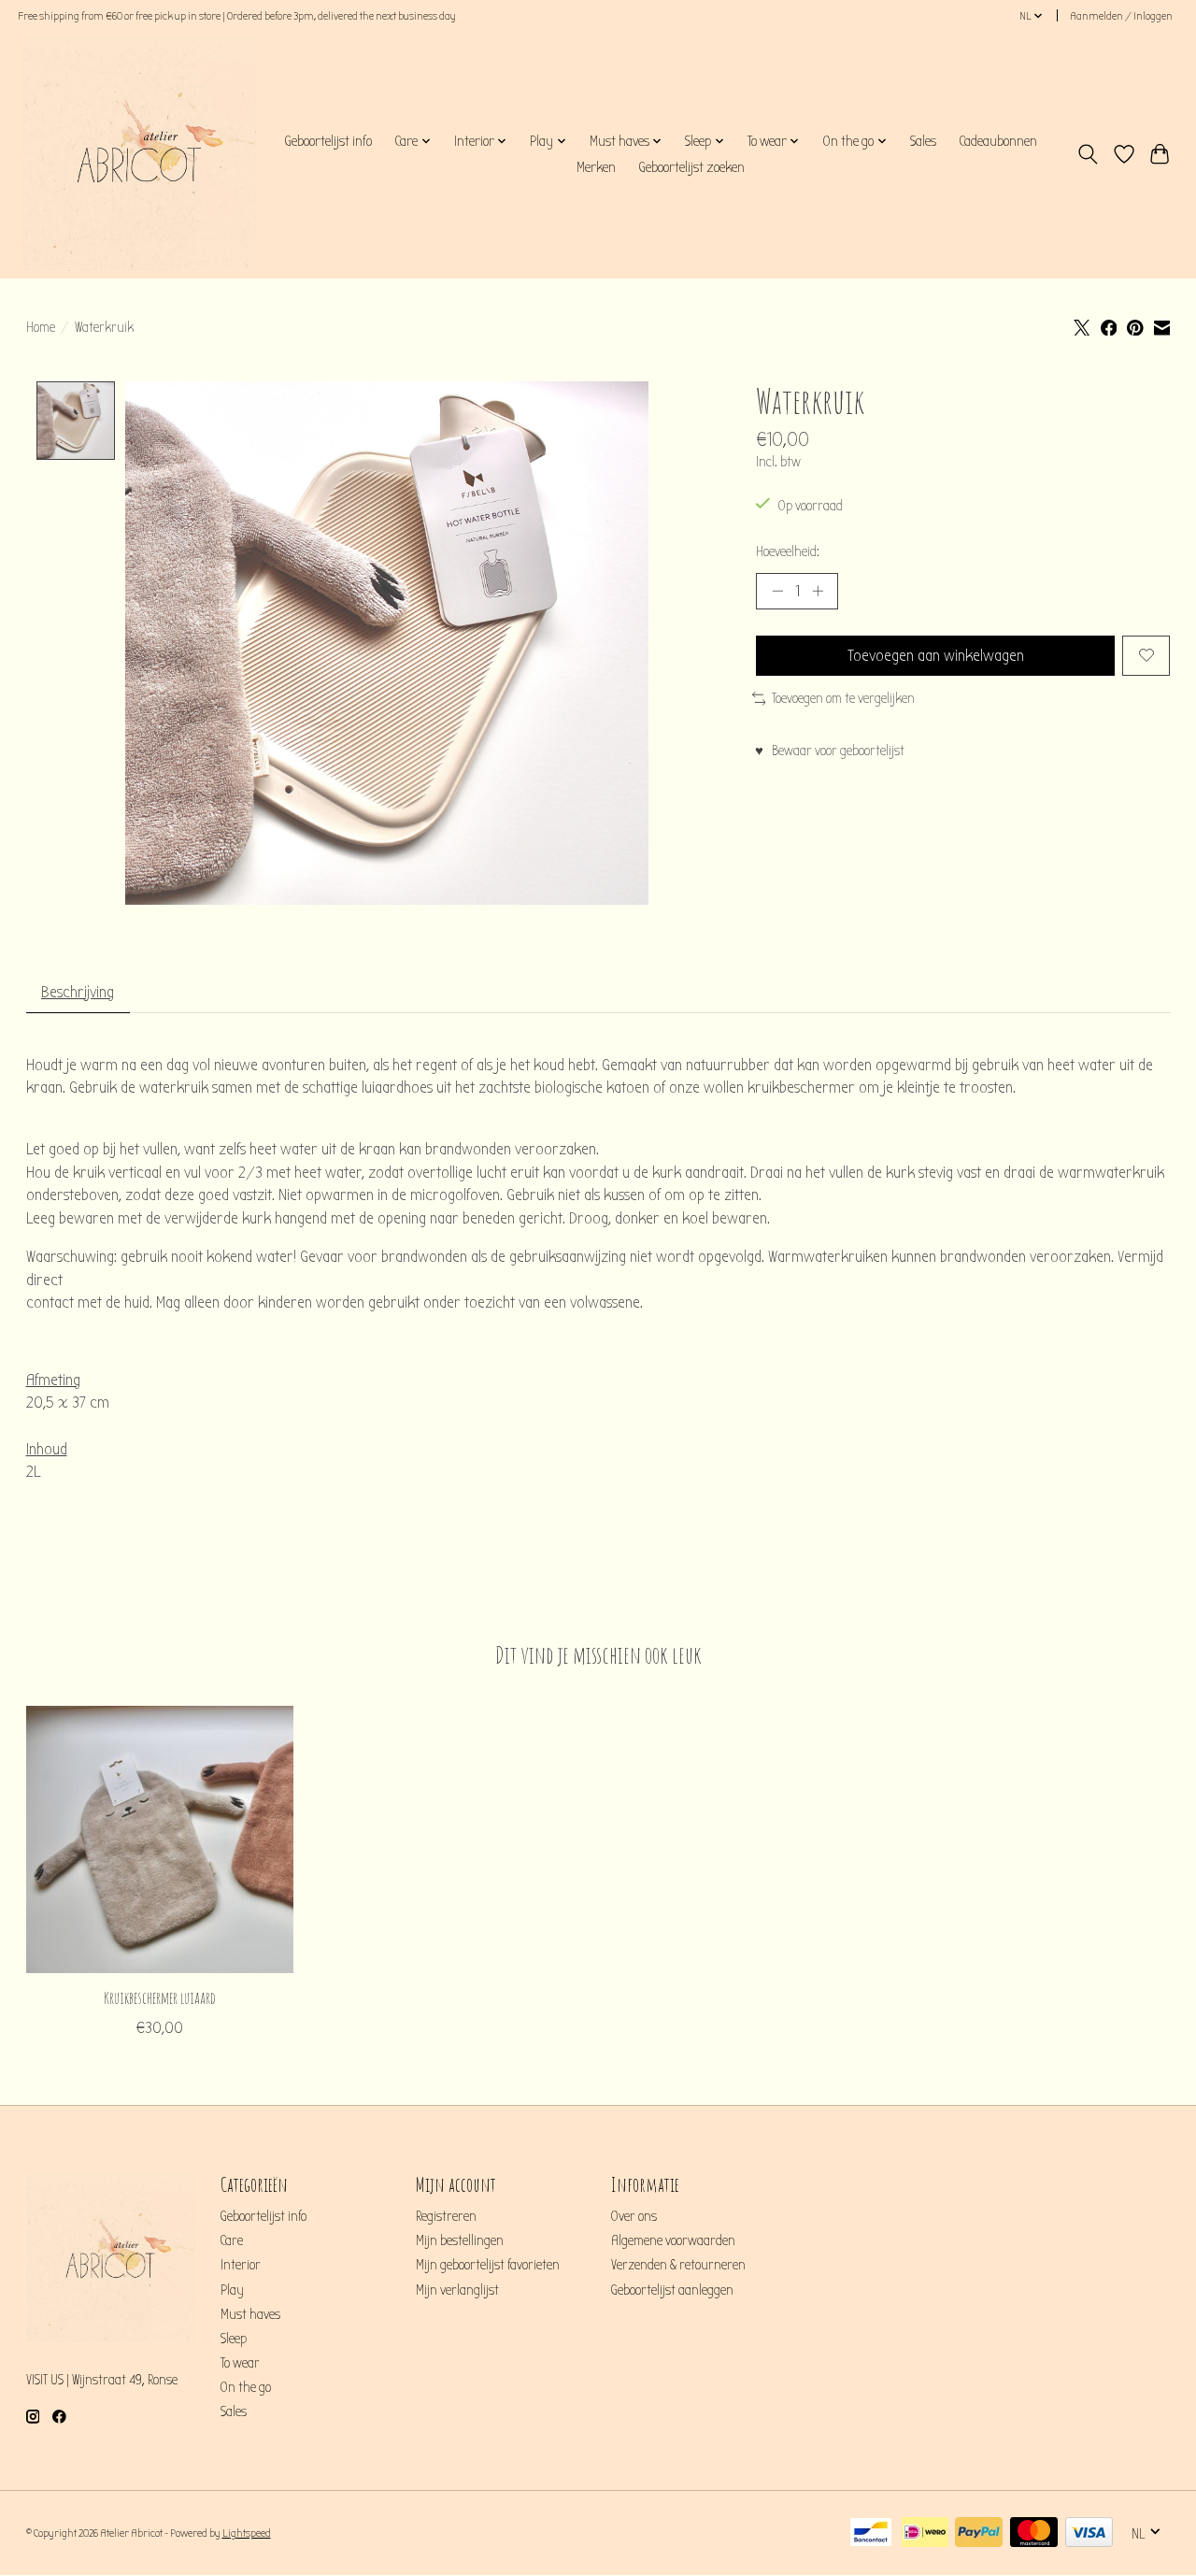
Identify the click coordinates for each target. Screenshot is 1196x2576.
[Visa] (1089, 2533)
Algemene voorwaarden (673, 2241)
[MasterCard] (1034, 2533)
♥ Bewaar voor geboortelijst (830, 751)
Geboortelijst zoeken (691, 167)
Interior (241, 2265)
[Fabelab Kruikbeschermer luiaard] (160, 1839)
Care (232, 2241)
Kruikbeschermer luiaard (159, 1997)
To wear (240, 2363)
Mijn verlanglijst (457, 2290)
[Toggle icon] (1087, 154)
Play (232, 2290)
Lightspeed (247, 2533)
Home (41, 328)
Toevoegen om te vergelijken (843, 699)
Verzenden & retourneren (678, 2265)
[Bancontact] (871, 2533)
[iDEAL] (925, 2533)
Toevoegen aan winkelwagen (936, 656)
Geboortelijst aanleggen (672, 2290)
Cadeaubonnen (998, 141)
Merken (596, 167)
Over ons (634, 2217)
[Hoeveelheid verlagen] (777, 591)
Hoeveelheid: (788, 552)
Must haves (250, 2315)
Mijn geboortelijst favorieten (488, 2265)
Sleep (234, 2339)
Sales (923, 141)
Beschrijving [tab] (78, 992)
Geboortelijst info (328, 141)
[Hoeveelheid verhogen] (818, 591)
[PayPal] (979, 2533)
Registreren (446, 2217)
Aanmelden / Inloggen (1121, 16)
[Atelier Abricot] (139, 154)
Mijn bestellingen (460, 2241)
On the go (246, 2388)
